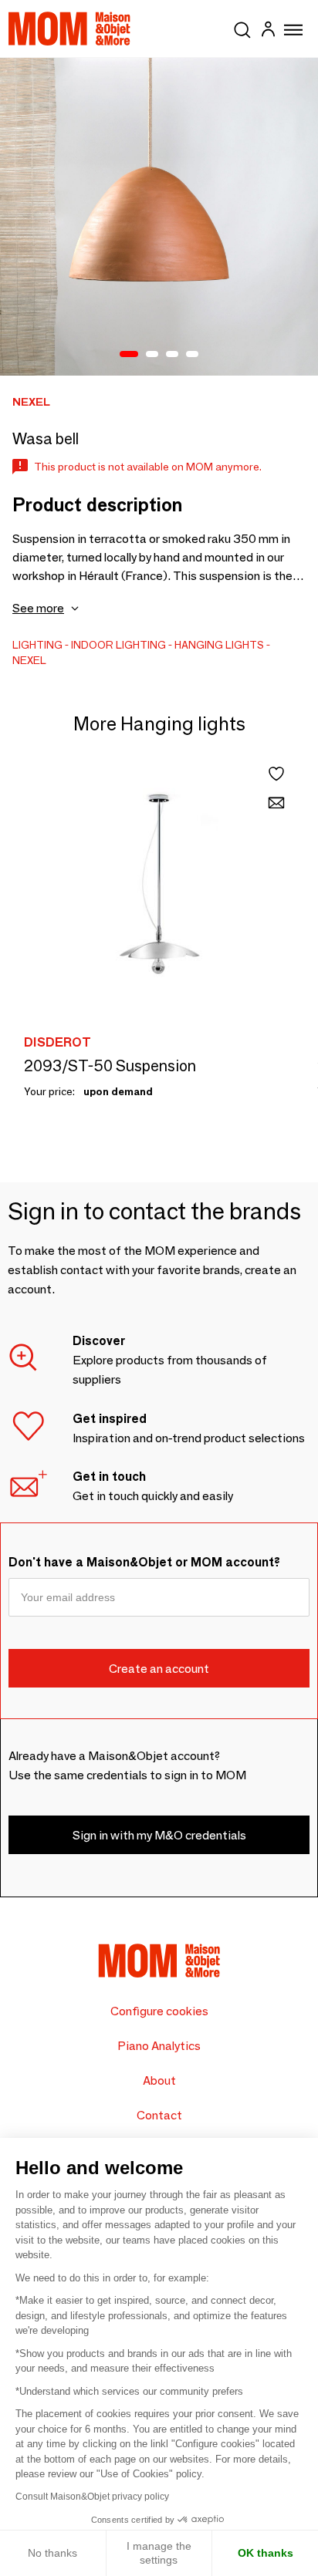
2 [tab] (152, 355)
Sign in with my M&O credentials (159, 1835)
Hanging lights (219, 645)
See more (38, 608)
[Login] (268, 31)
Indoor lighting (118, 645)
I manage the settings (159, 2553)
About (159, 2080)
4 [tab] (192, 355)
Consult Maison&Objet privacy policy (92, 2497)
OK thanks (266, 2553)
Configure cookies (159, 2011)
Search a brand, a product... (242, 27)
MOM (69, 29)
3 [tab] (172, 355)
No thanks (52, 2553)
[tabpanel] (159, 217)
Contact (159, 2115)
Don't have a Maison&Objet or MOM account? (144, 1562)
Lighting (37, 645)
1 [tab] (129, 355)
